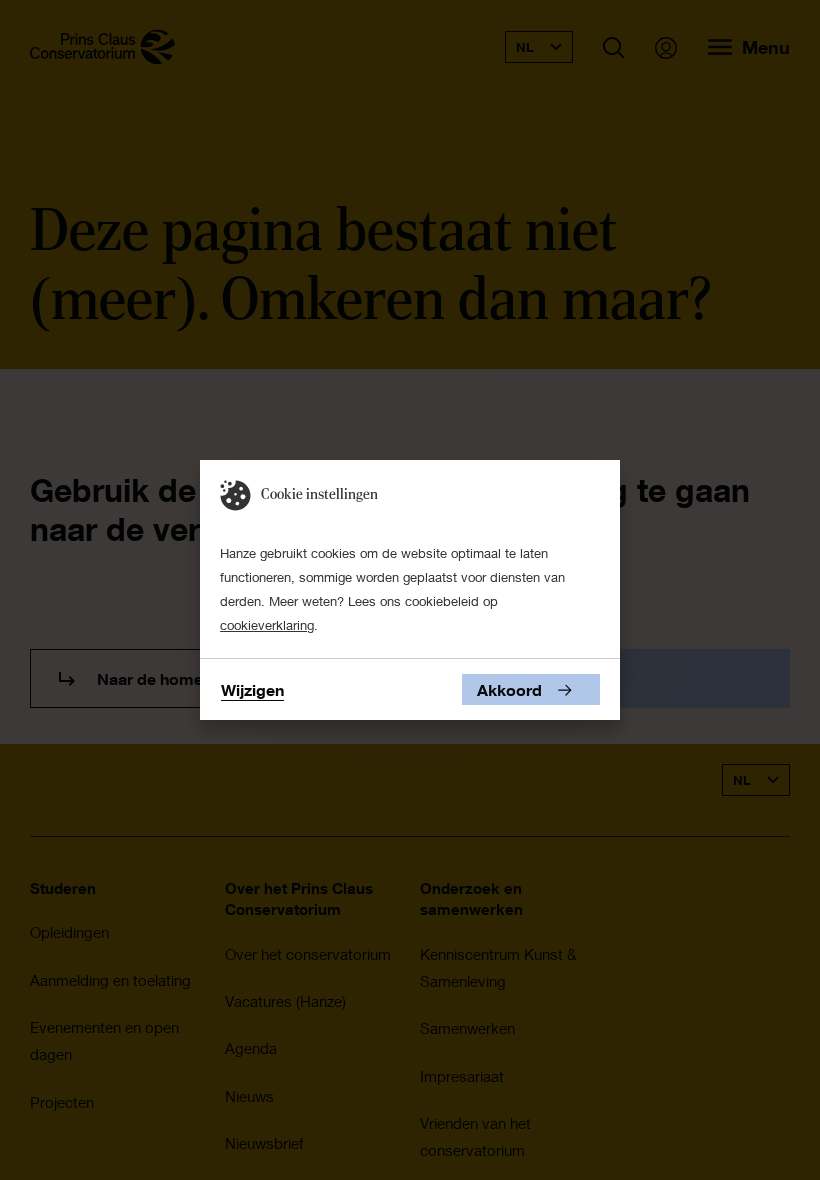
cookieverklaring (267, 625)
